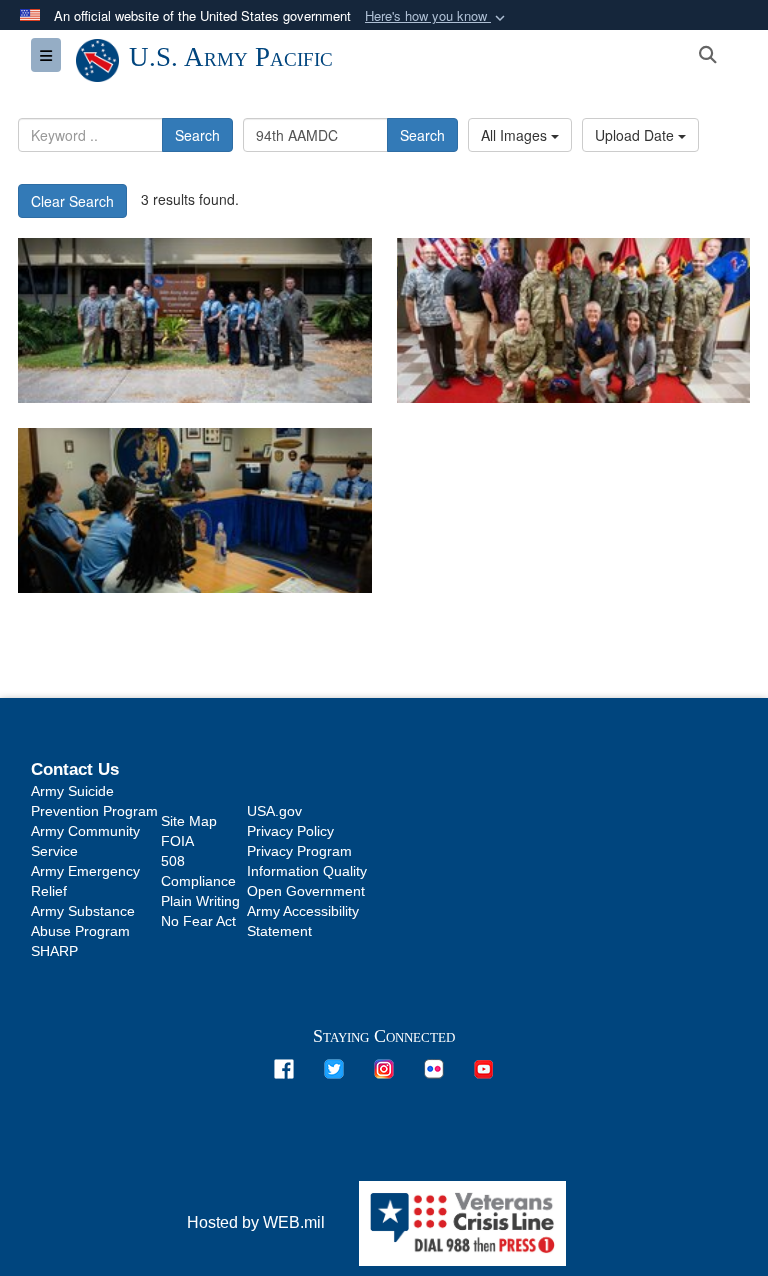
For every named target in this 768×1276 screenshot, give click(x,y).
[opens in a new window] (284, 1067)
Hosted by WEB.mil (256, 1222)
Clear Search (72, 201)
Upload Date (636, 135)
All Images (516, 135)
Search (197, 135)
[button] (437, 16)
